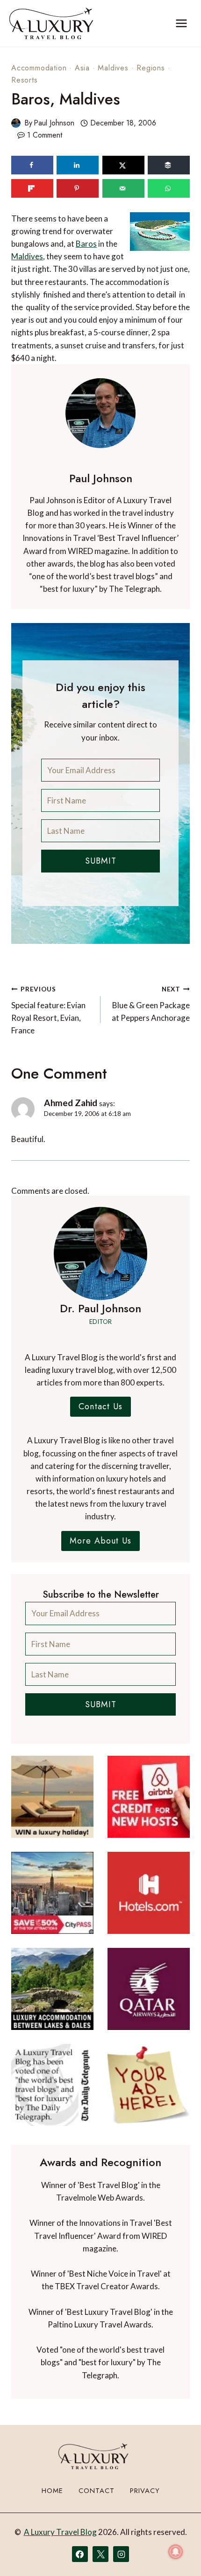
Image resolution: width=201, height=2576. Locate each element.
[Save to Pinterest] (78, 188)
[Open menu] (181, 23)
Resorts (25, 80)
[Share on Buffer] (169, 165)
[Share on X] (123, 165)
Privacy (145, 2491)
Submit (101, 861)
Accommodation (39, 68)
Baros (86, 244)
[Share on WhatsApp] (169, 188)
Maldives (113, 68)
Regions (151, 68)
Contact (97, 2491)
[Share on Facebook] (32, 165)
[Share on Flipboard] (32, 188)
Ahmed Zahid (71, 1103)
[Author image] (16, 123)
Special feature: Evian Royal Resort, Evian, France (48, 1010)
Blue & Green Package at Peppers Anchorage (151, 1004)
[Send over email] (123, 188)
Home (52, 2491)
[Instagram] (121, 2554)
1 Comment (45, 135)
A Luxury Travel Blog (60, 2532)
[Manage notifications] (176, 2552)
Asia (82, 68)
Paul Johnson (54, 123)
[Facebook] (80, 2554)
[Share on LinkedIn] (78, 165)
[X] (100, 2554)
